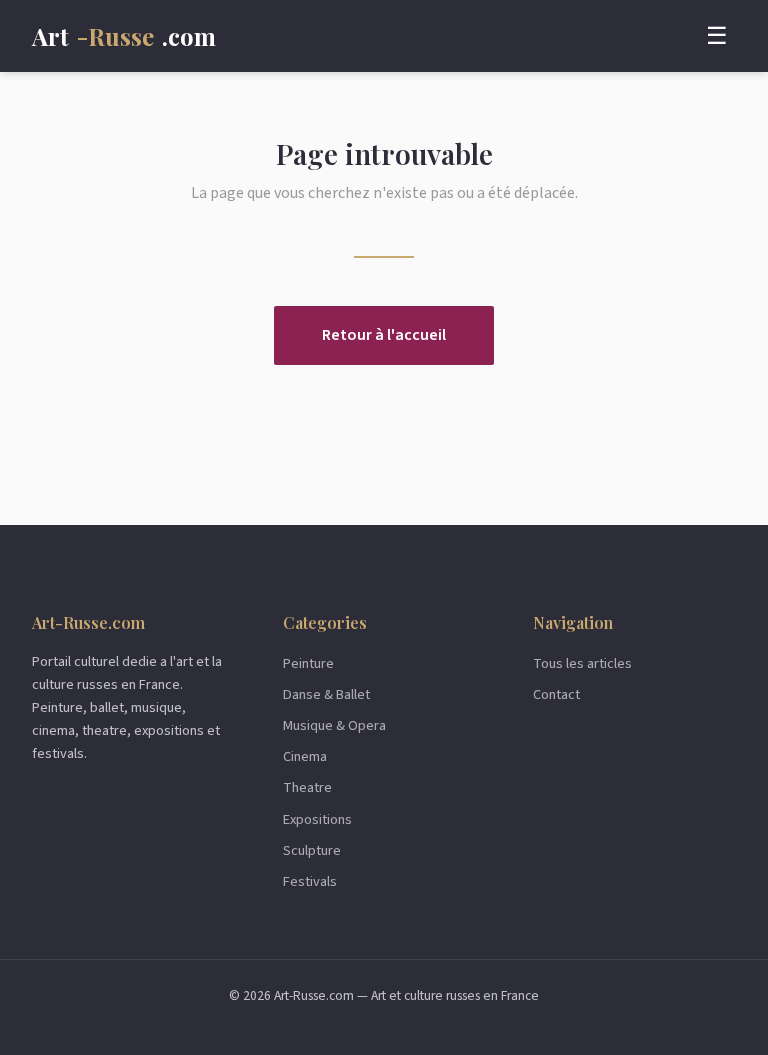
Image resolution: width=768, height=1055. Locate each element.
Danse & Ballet (326, 694)
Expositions (317, 819)
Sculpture (312, 850)
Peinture (308, 663)
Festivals (310, 881)
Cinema (305, 756)
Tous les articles (582, 663)
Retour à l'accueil (384, 335)
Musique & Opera (334, 725)
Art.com (124, 36)
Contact (556, 694)
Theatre (307, 787)
